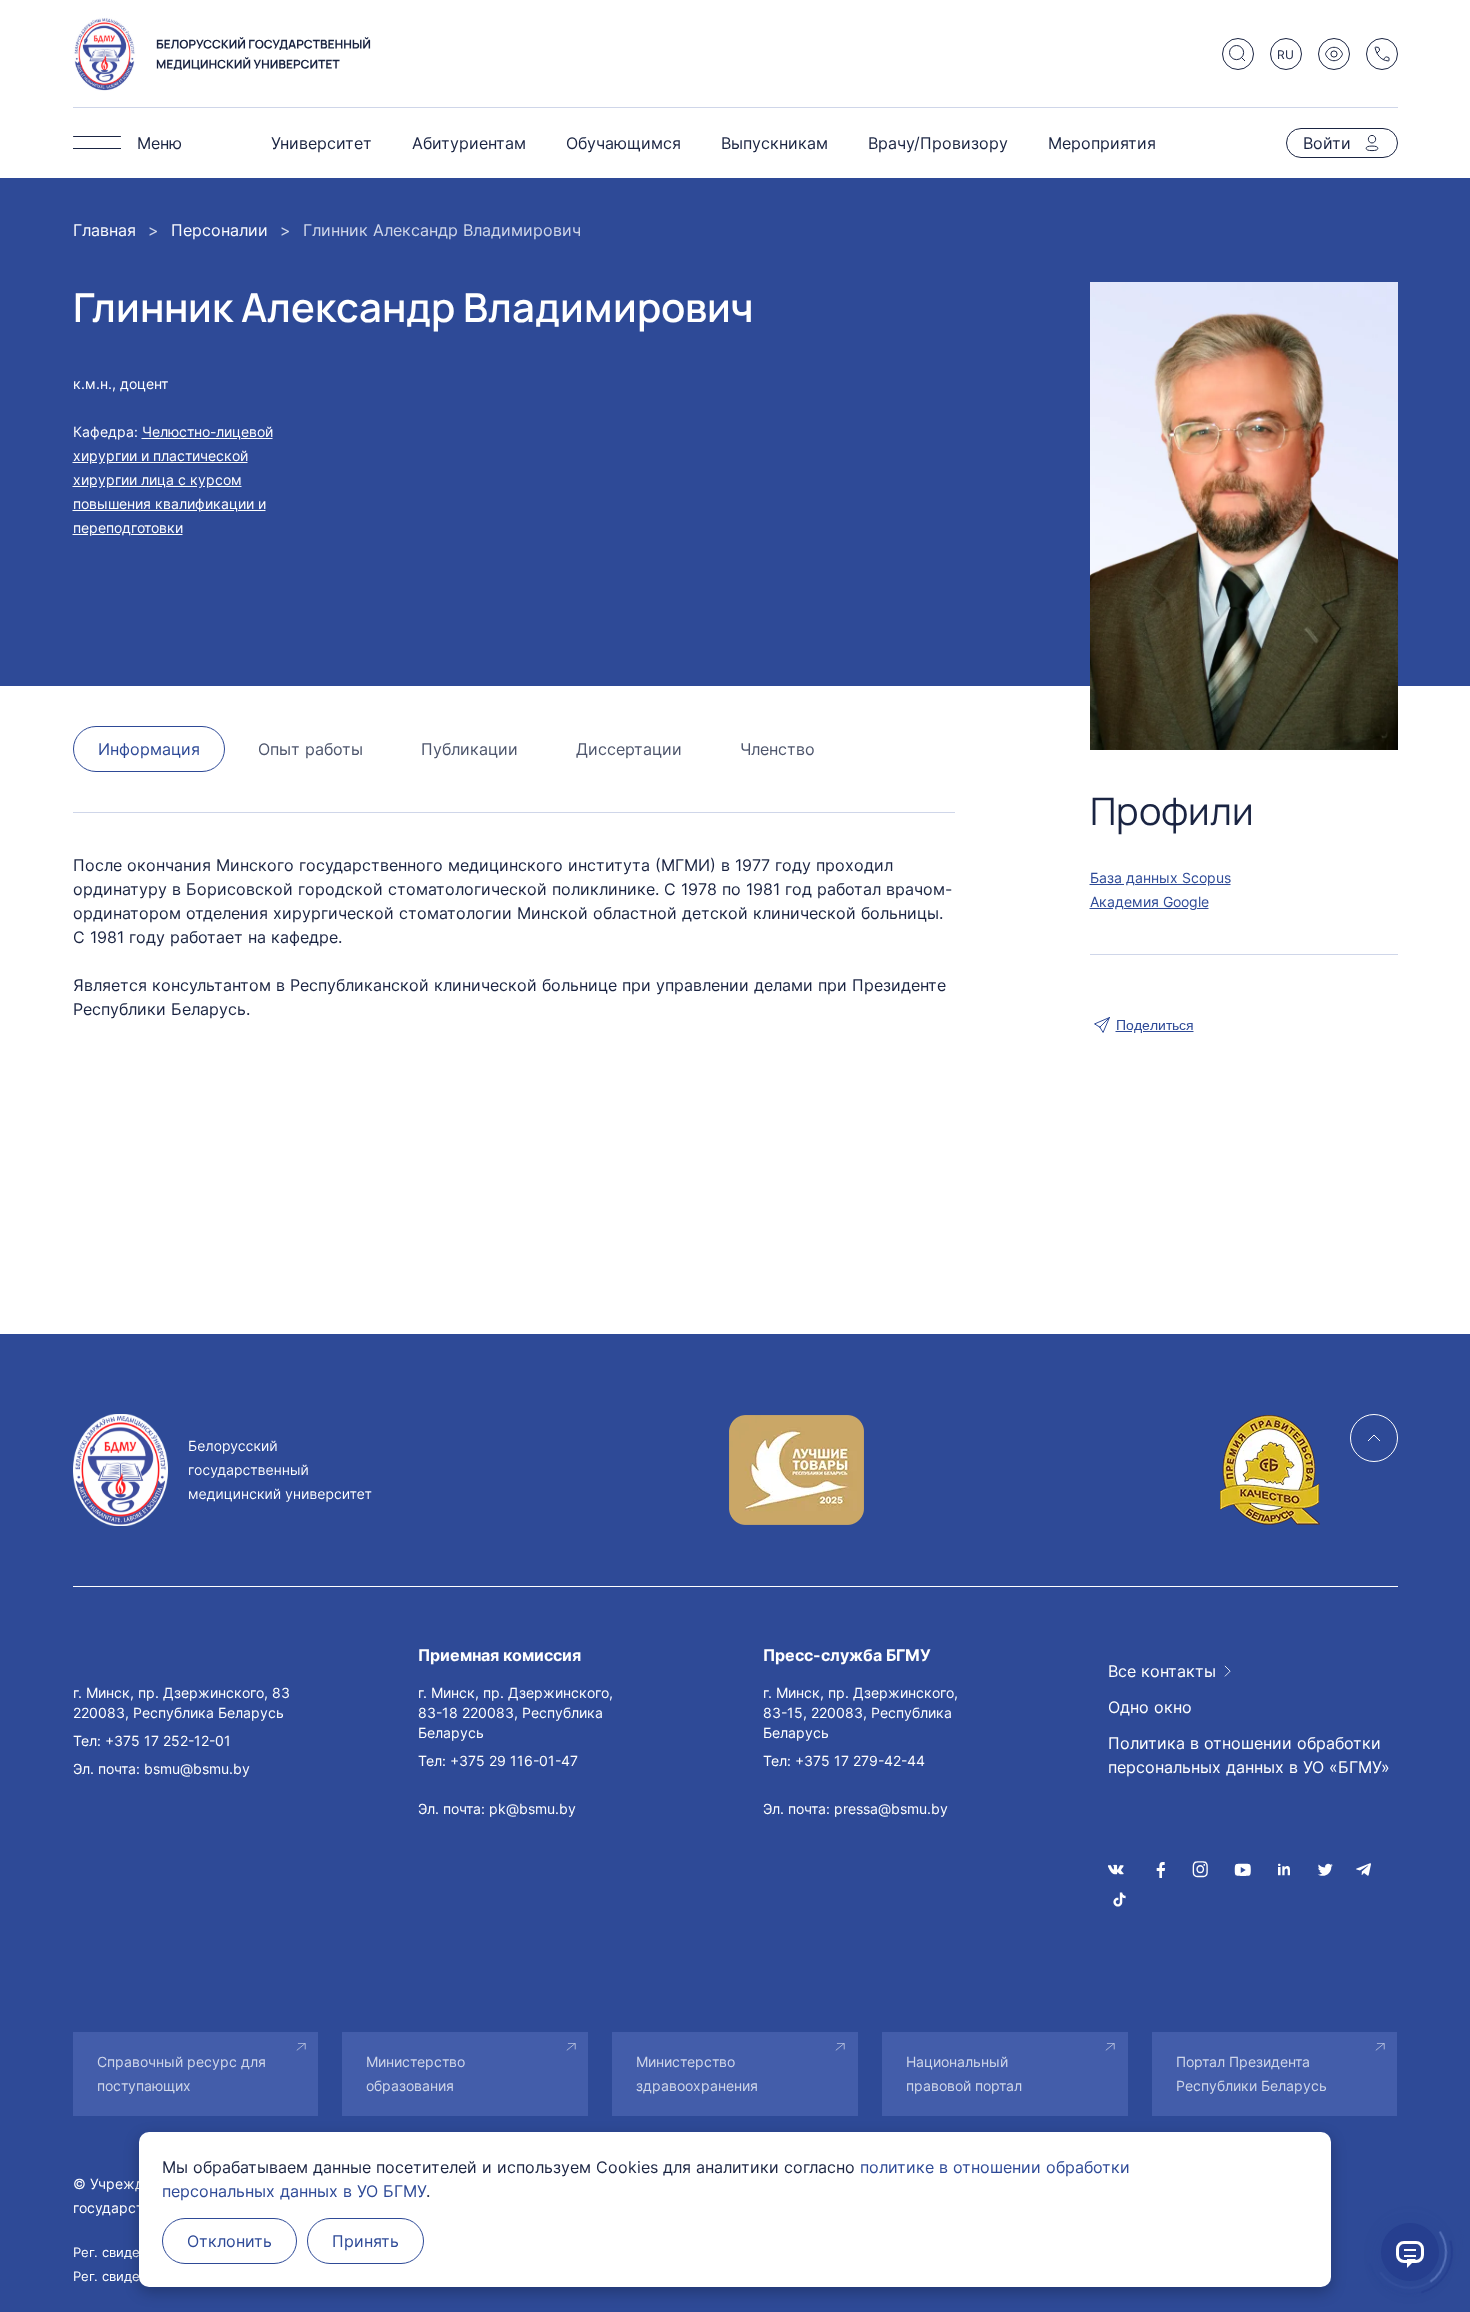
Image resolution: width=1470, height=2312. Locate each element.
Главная (104, 230)
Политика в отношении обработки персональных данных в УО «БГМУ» (1249, 1755)
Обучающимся (623, 143)
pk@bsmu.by (532, 1808)
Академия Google (1149, 901)
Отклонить (229, 2241)
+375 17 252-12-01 (168, 1740)
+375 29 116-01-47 (514, 1760)
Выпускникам (774, 143)
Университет (321, 143)
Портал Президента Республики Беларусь (1251, 2073)
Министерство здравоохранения (697, 2073)
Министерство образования (415, 2073)
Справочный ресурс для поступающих (181, 2073)
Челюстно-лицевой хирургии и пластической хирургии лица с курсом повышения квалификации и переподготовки (173, 479)
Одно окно (1150, 1707)
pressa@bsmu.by (891, 1808)
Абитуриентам (469, 143)
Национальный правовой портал (964, 2073)
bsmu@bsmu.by (197, 1768)
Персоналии (219, 230)
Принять (365, 2241)
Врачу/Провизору (938, 143)
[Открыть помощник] (1410, 2252)
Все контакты (1162, 1671)
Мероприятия (1102, 143)
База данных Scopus (1160, 877)
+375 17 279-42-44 (860, 1760)
